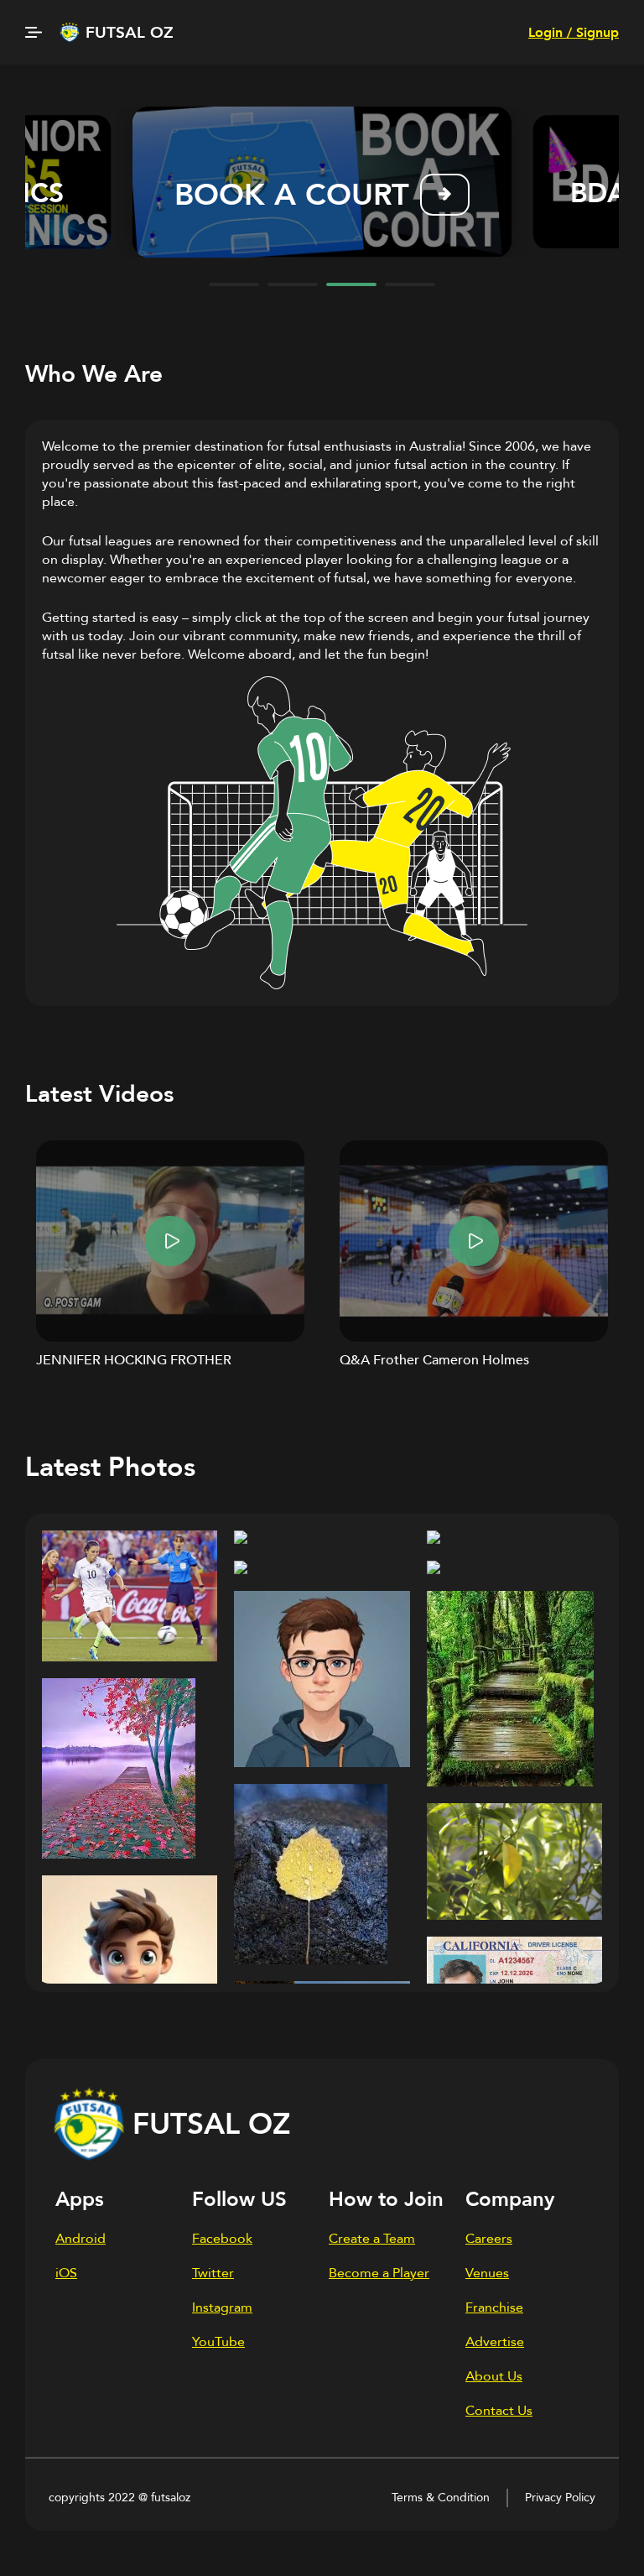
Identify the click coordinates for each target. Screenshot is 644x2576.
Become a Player (379, 2273)
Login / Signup (574, 33)
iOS (66, 2273)
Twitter (213, 2273)
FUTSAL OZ (130, 33)
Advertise (495, 2342)
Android (80, 2239)
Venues (487, 2273)
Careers (489, 2239)
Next (586, 182)
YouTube (218, 2342)
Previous (58, 182)
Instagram (222, 2307)
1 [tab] (234, 284)
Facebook (222, 2239)
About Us (494, 2376)
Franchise (494, 2307)
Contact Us (499, 2411)
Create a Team (372, 2239)
